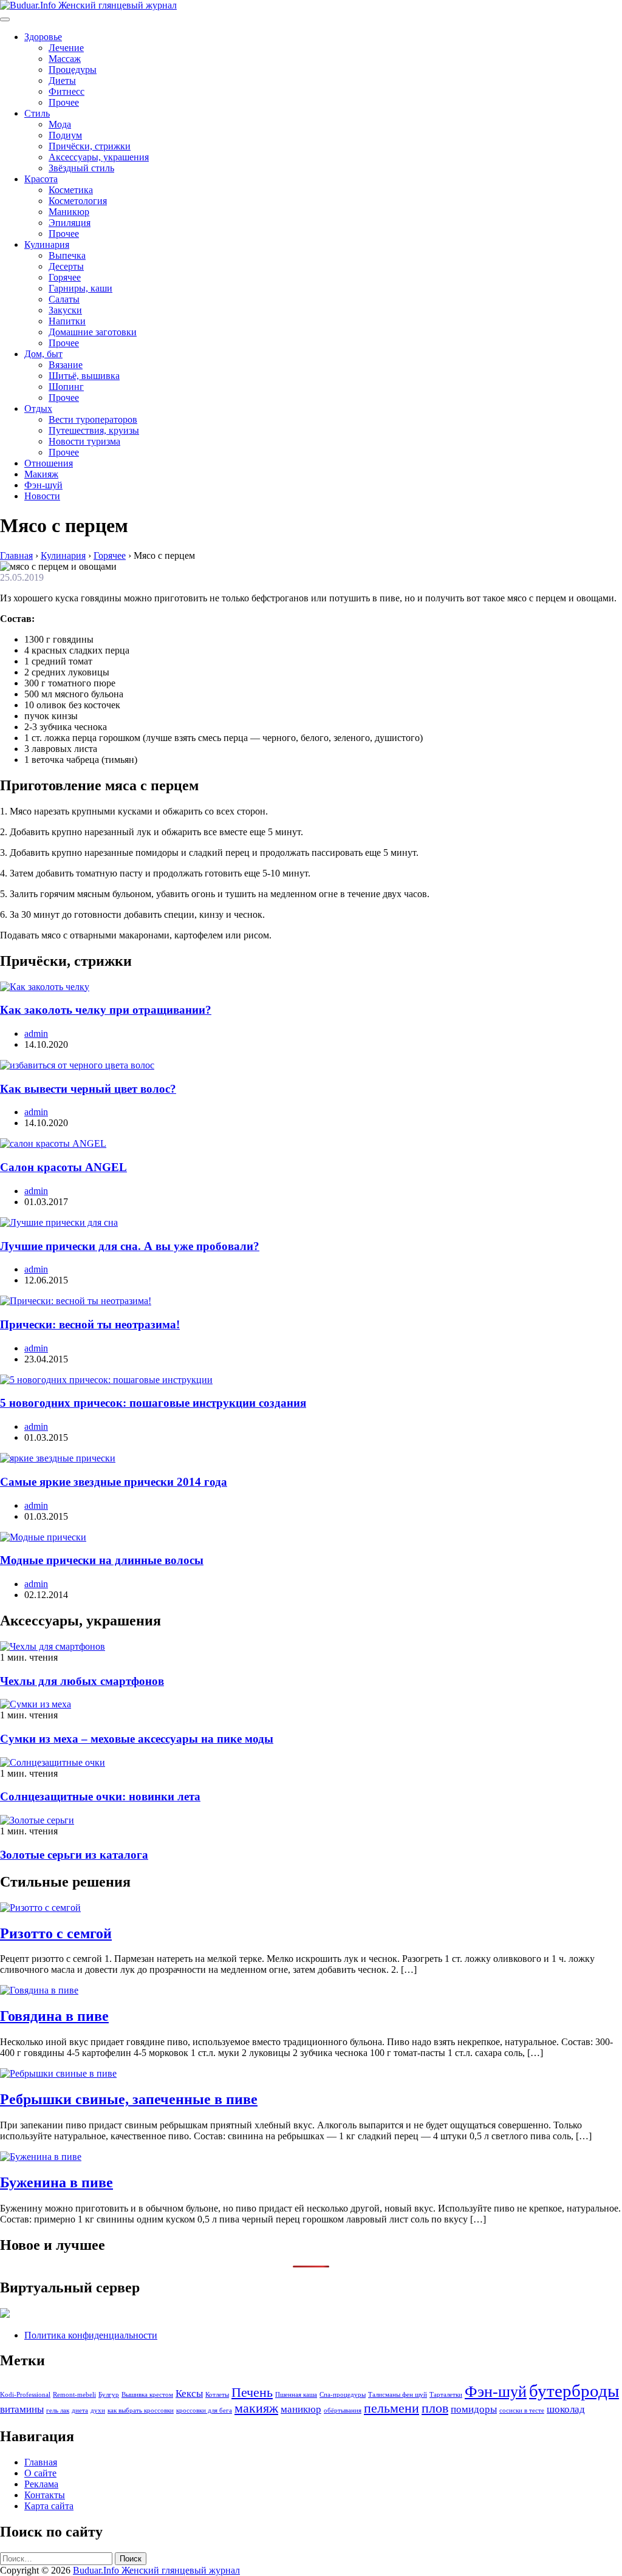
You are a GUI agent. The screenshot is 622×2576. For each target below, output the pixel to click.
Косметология (78, 201)
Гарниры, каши (80, 288)
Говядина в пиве (54, 2016)
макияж (256, 2408)
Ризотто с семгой (56, 1933)
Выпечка (67, 255)
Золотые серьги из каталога (74, 1855)
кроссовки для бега (204, 2410)
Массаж (65, 59)
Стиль (37, 113)
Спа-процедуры (343, 2395)
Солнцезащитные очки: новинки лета (100, 1796)
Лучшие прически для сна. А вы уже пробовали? (130, 1246)
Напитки (67, 321)
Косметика (71, 190)
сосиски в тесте (522, 2410)
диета (80, 2410)
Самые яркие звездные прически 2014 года (114, 1482)
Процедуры (73, 70)
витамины (22, 2409)
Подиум (65, 135)
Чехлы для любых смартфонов (82, 1681)
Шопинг (66, 387)
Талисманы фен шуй (398, 2395)
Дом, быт (43, 354)
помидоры (474, 2409)
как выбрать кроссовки (141, 2410)
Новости (42, 496)
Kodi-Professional (25, 2395)
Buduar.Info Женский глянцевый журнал (156, 2570)
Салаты (64, 299)
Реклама (41, 2484)
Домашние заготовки (93, 332)
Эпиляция (70, 223)
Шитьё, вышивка (84, 376)
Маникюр (69, 212)
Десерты (66, 266)
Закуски (65, 310)
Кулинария (47, 244)
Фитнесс (67, 91)
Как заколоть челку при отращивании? (106, 1010)
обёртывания (343, 2410)
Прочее (64, 102)
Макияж (41, 474)
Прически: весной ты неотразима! (90, 1324)
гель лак (58, 2410)
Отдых (38, 408)
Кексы (189, 2393)
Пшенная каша (296, 2395)
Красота (41, 179)
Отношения (49, 463)
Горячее (65, 277)
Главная (41, 2462)
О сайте (40, 2473)
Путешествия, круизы (94, 430)
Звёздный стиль (81, 168)
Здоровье (43, 37)
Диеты (62, 80)
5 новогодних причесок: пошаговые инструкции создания (153, 1403)
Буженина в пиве (56, 2182)
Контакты (45, 2495)
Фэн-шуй (43, 485)
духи (98, 2410)
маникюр (301, 2409)
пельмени (391, 2408)
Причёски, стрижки (90, 146)
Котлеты (217, 2395)
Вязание (66, 365)
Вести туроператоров (93, 419)
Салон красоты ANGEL (63, 1167)
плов (435, 2408)
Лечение (66, 48)
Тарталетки (446, 2395)
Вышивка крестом (147, 2395)
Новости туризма (84, 441)
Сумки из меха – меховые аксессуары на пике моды (137, 1739)
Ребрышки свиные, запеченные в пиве (129, 2099)
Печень (252, 2393)
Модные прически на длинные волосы (102, 1560)
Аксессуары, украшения (99, 157)
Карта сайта (49, 2506)
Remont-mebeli (74, 2395)
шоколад (566, 2409)
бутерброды (574, 2391)
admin (36, 1033)
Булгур (109, 2395)
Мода (60, 124)
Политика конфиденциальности (91, 2335)
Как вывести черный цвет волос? (88, 1089)
